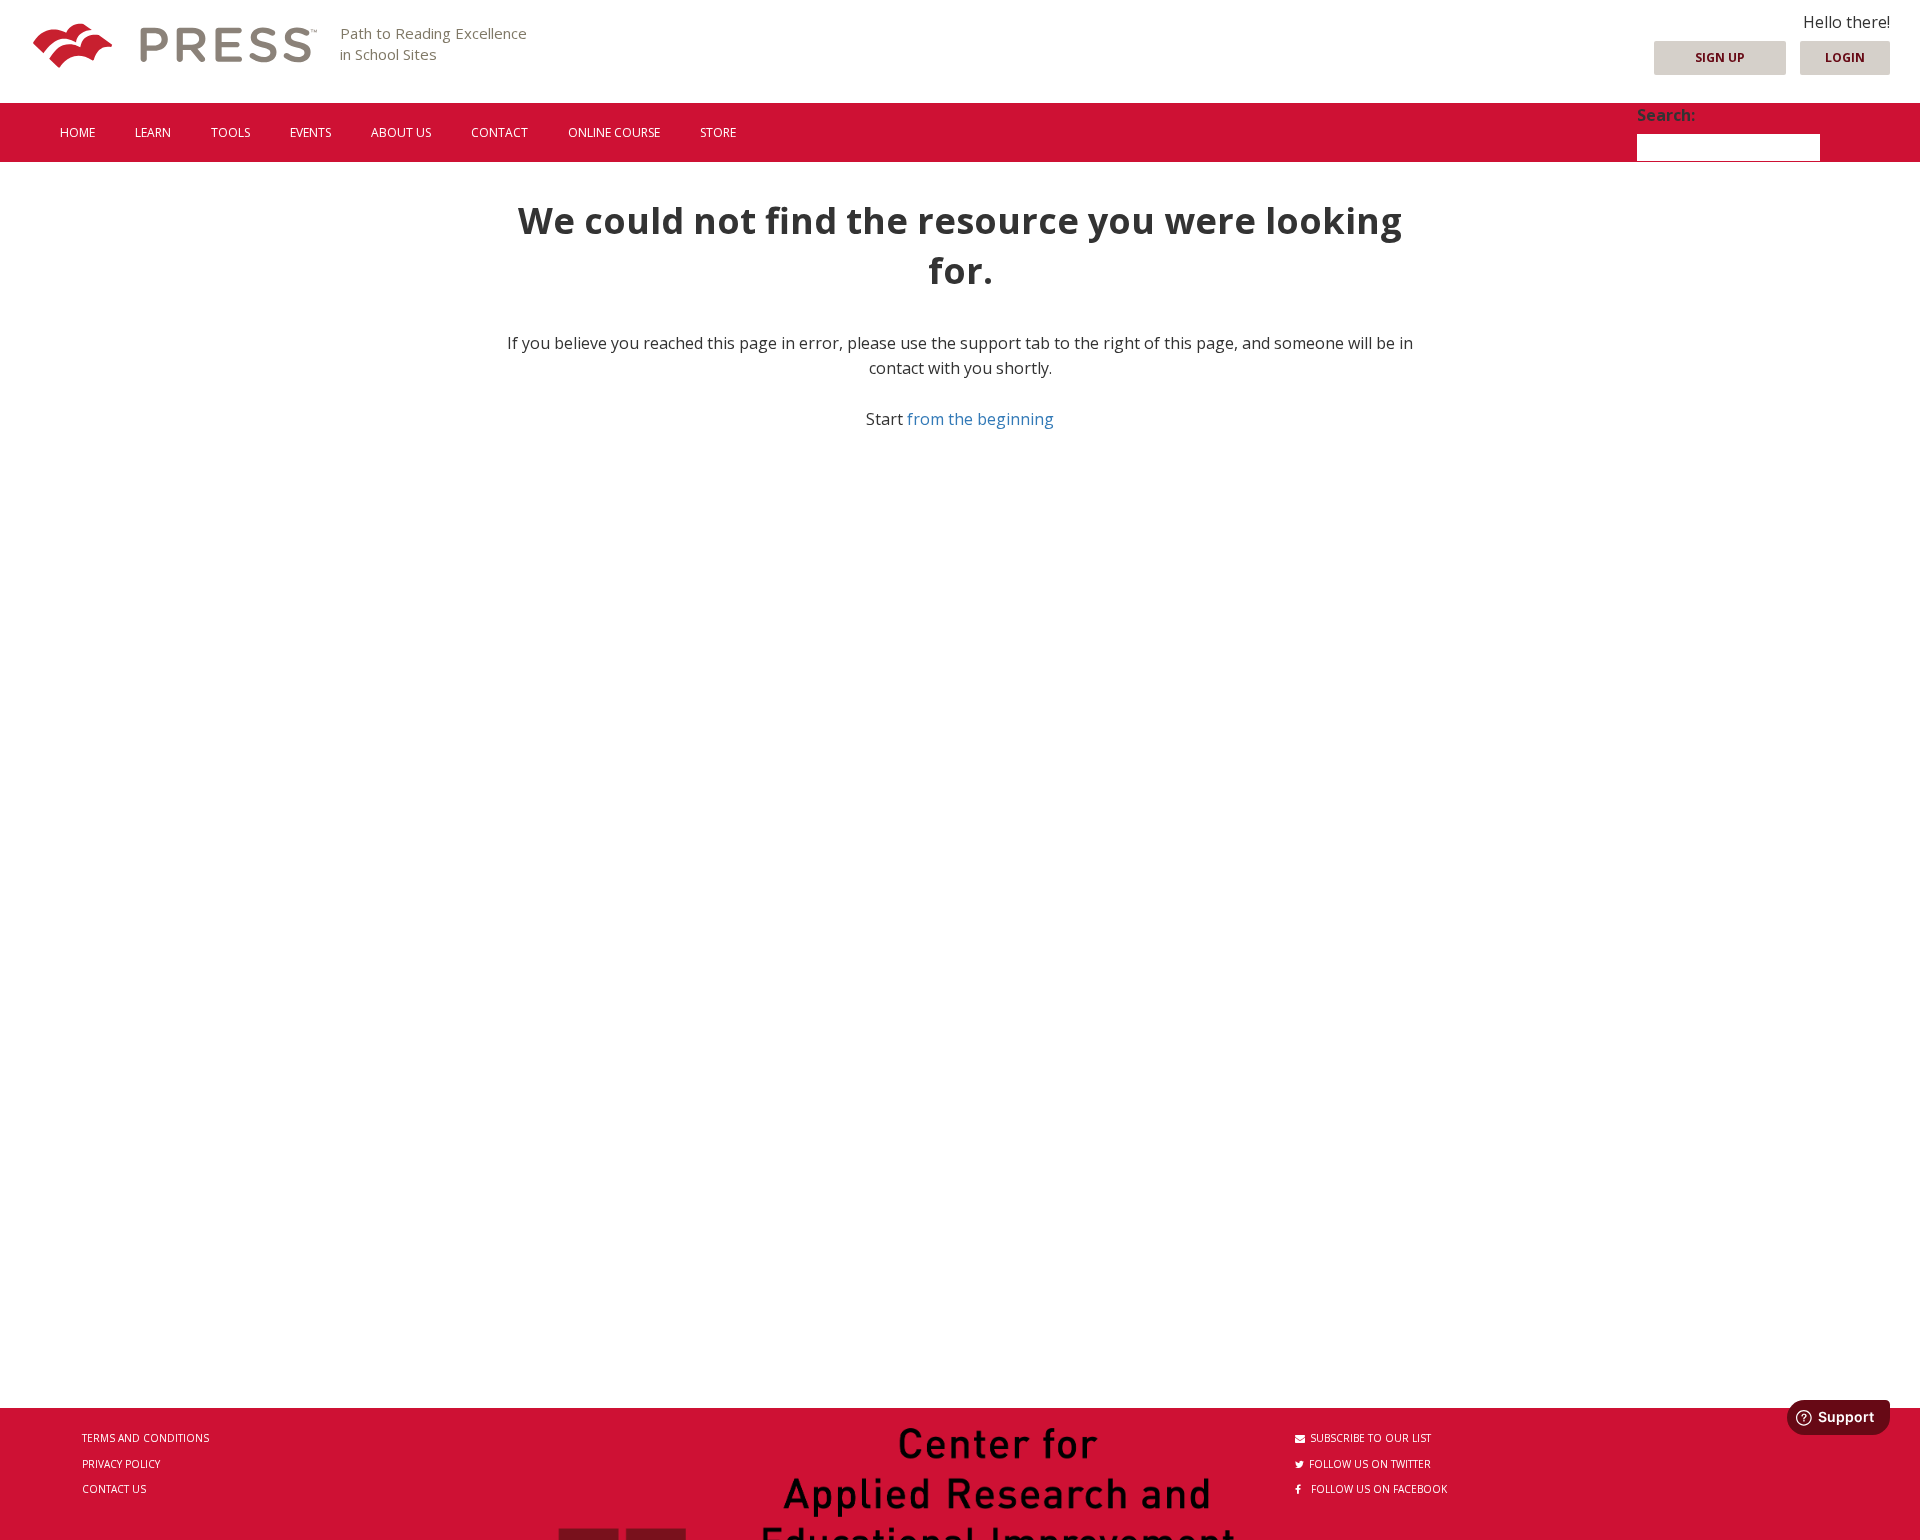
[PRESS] (175, 47)
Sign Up (1720, 57)
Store (718, 132)
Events (310, 132)
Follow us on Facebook (1379, 1489)
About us (401, 132)
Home (77, 132)
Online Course (614, 132)
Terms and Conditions (145, 1438)
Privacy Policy (121, 1464)
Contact (499, 132)
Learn (153, 132)
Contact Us (114, 1489)
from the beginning (980, 419)
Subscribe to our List (1370, 1438)
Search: (1666, 115)
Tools (230, 132)
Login (1845, 57)
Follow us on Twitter (1370, 1464)
